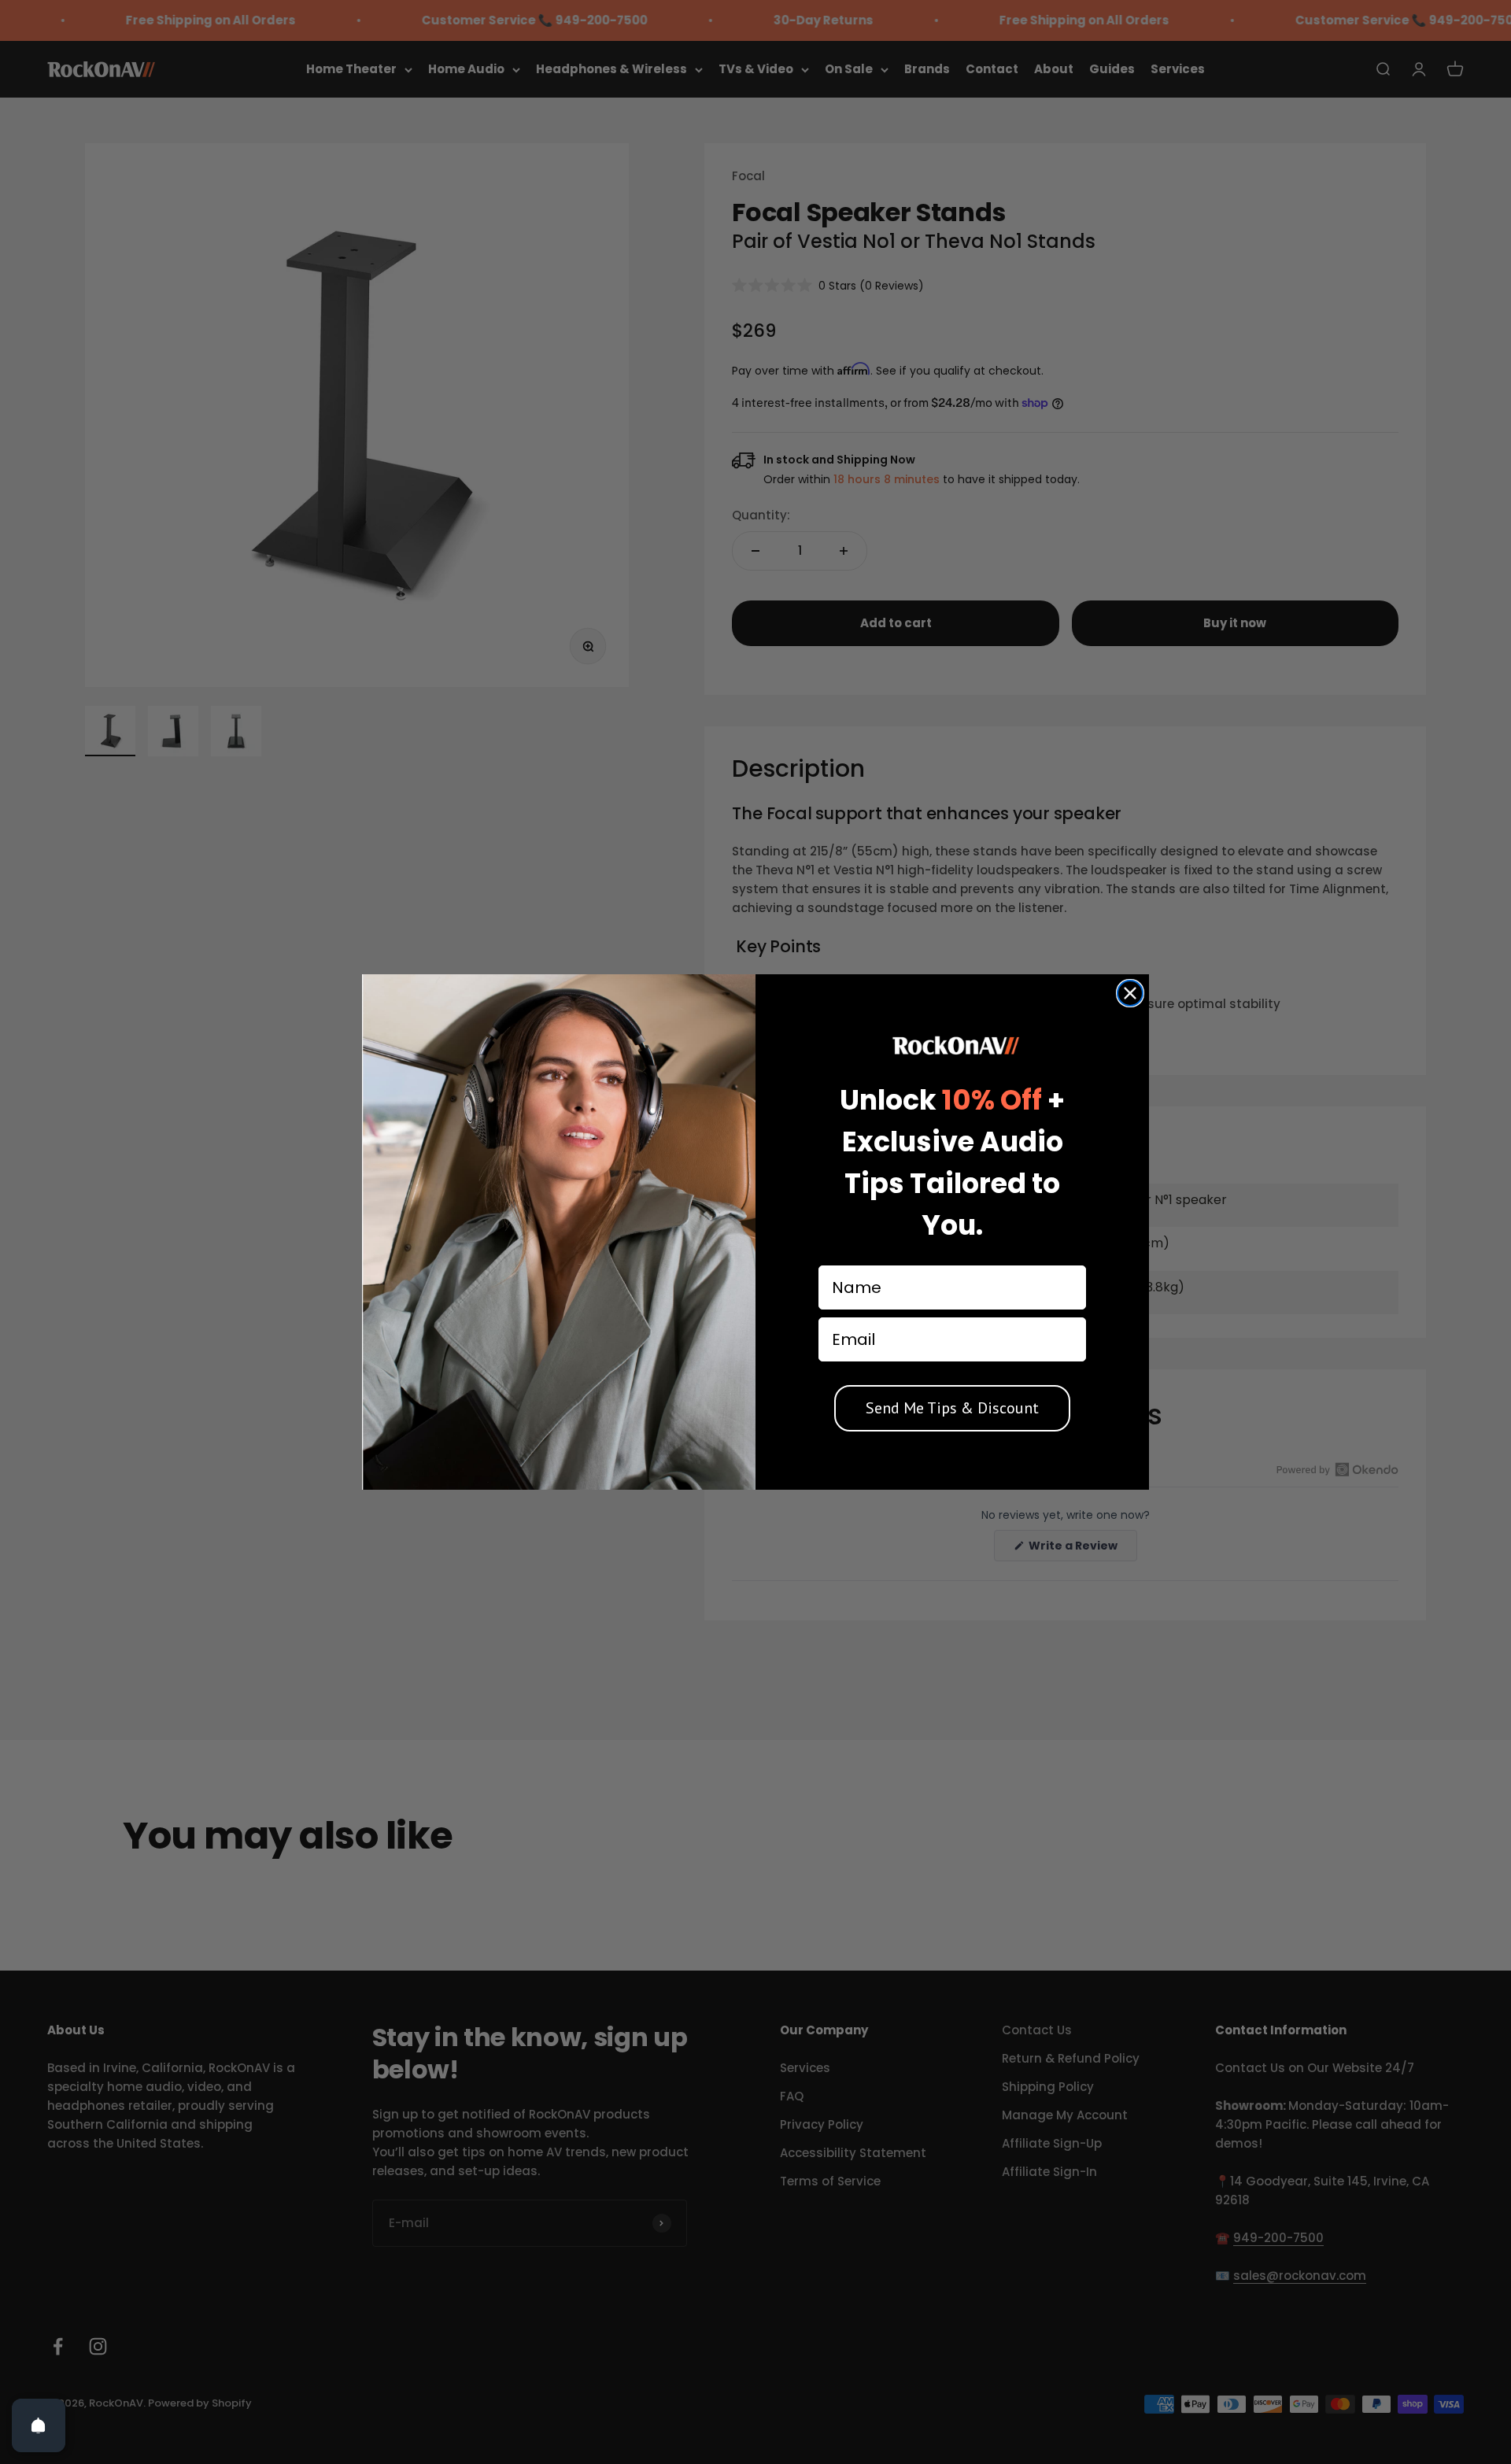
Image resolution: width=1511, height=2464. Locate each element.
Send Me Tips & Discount (952, 1408)
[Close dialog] (1130, 993)
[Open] (39, 2425)
